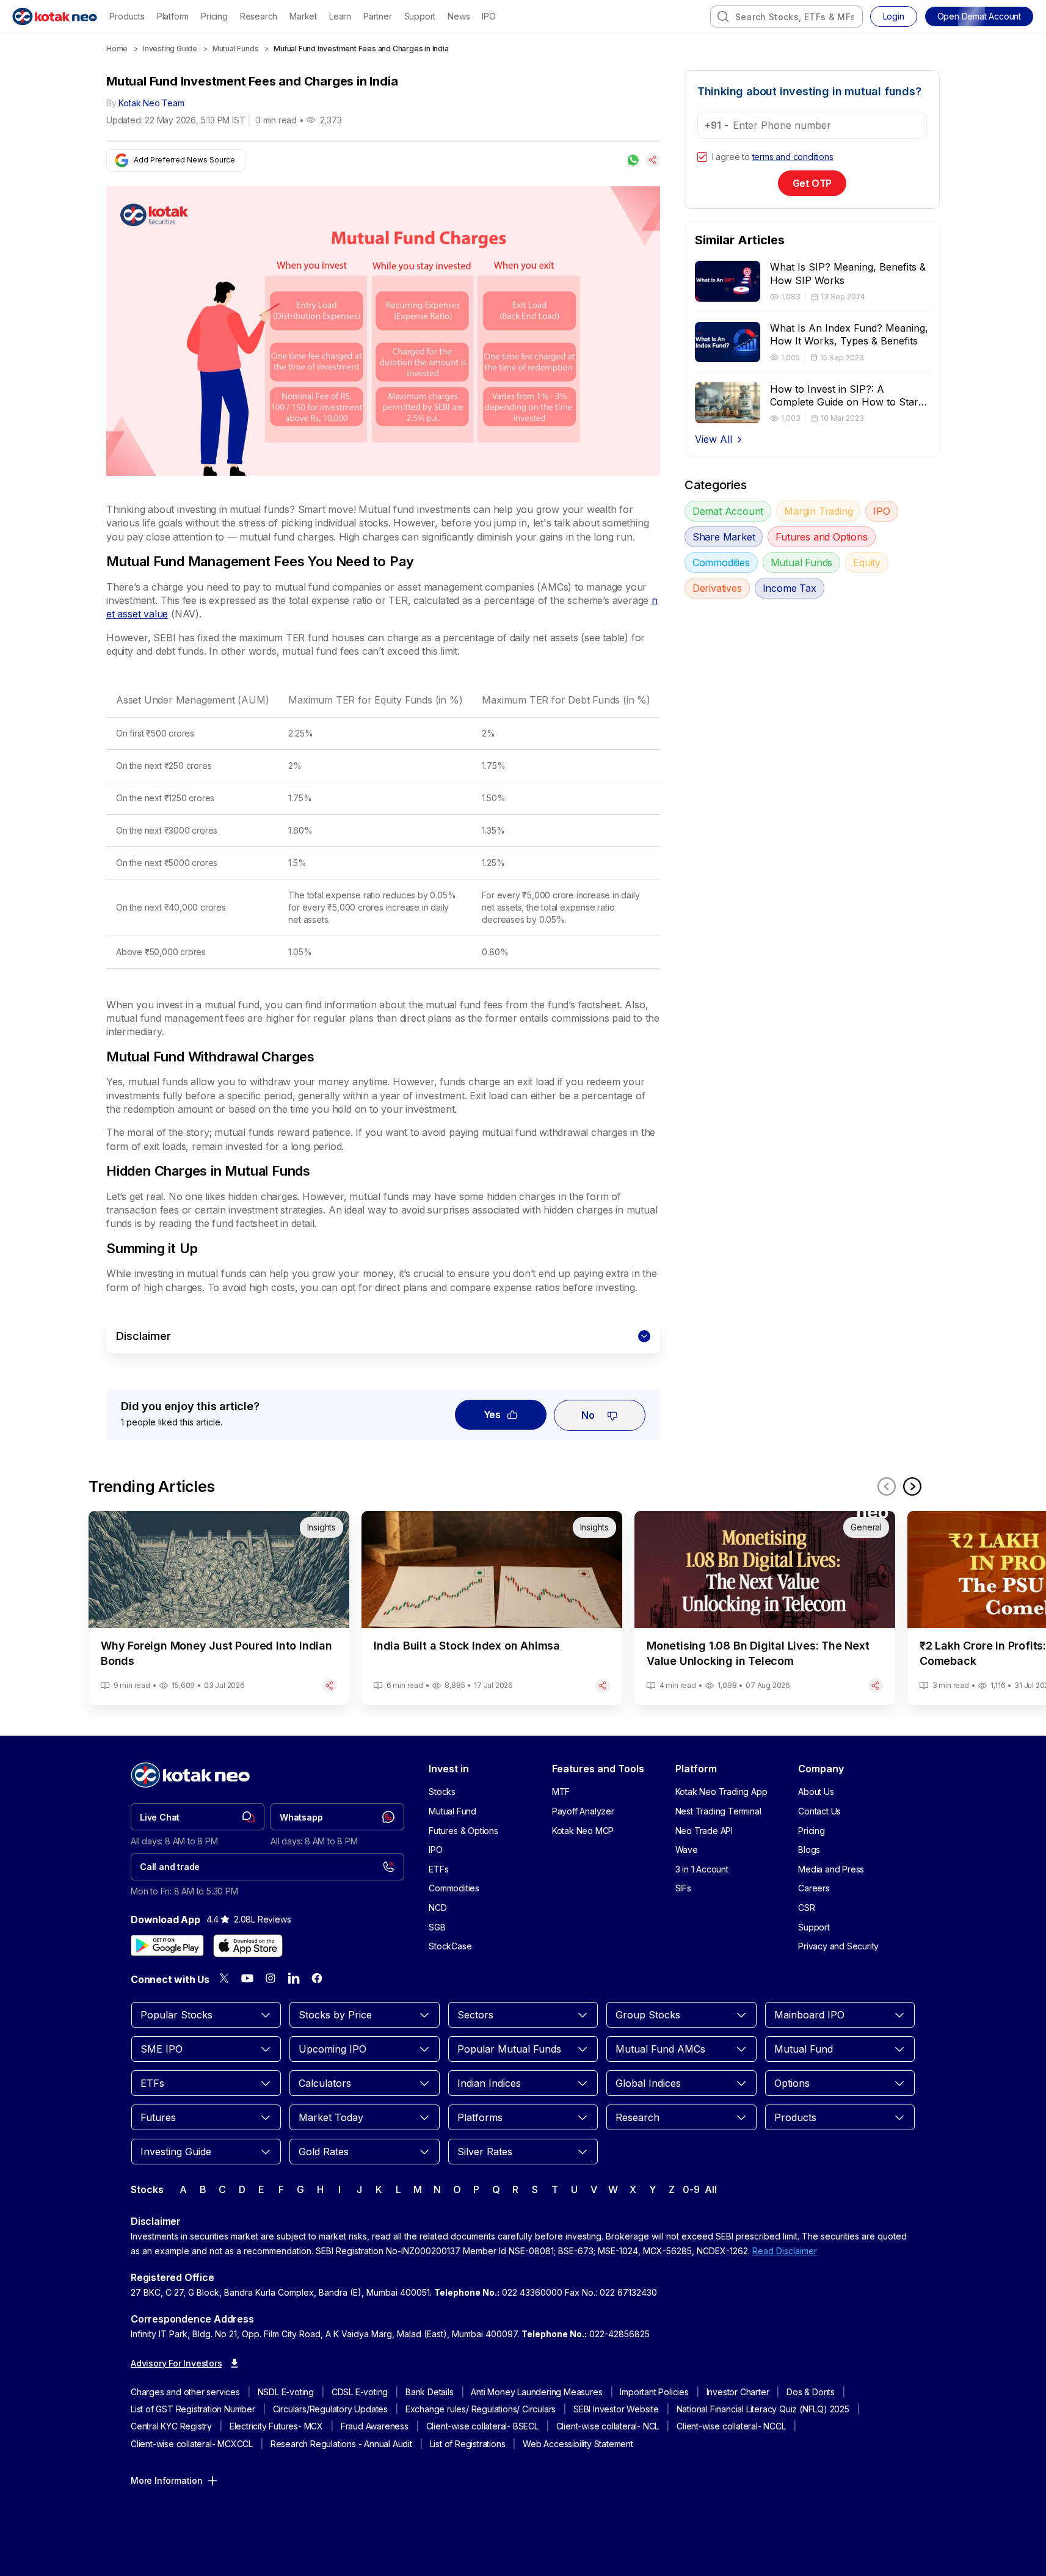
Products (127, 16)
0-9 (691, 2189)
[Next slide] (912, 1486)
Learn (340, 16)
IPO (488, 16)
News (459, 16)
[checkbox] (702, 157)
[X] (224, 1978)
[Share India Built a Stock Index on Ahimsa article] (603, 1686)
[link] (198, 1817)
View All (714, 439)
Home (117, 49)
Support (420, 16)
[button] (979, 16)
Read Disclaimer (785, 2251)
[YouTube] (247, 1978)
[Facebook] (317, 1978)
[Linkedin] (294, 1978)
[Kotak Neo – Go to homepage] (55, 16)
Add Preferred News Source (184, 160)
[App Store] (248, 1946)
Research (259, 16)
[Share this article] (653, 160)
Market (303, 16)
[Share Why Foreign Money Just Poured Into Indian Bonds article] (330, 1686)
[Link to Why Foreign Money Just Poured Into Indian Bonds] (219, 1608)
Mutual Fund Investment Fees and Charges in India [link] (361, 49)
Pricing (214, 16)
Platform (173, 16)
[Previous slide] (887, 1486)
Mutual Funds (236, 49)
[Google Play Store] (167, 1946)
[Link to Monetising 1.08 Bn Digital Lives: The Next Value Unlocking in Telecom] (765, 1608)
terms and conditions (793, 157)
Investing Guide (170, 49)
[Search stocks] (723, 16)
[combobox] (786, 16)
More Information (167, 2480)
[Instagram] (271, 1978)
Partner (378, 16)
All (710, 2189)
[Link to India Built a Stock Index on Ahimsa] (492, 1608)
